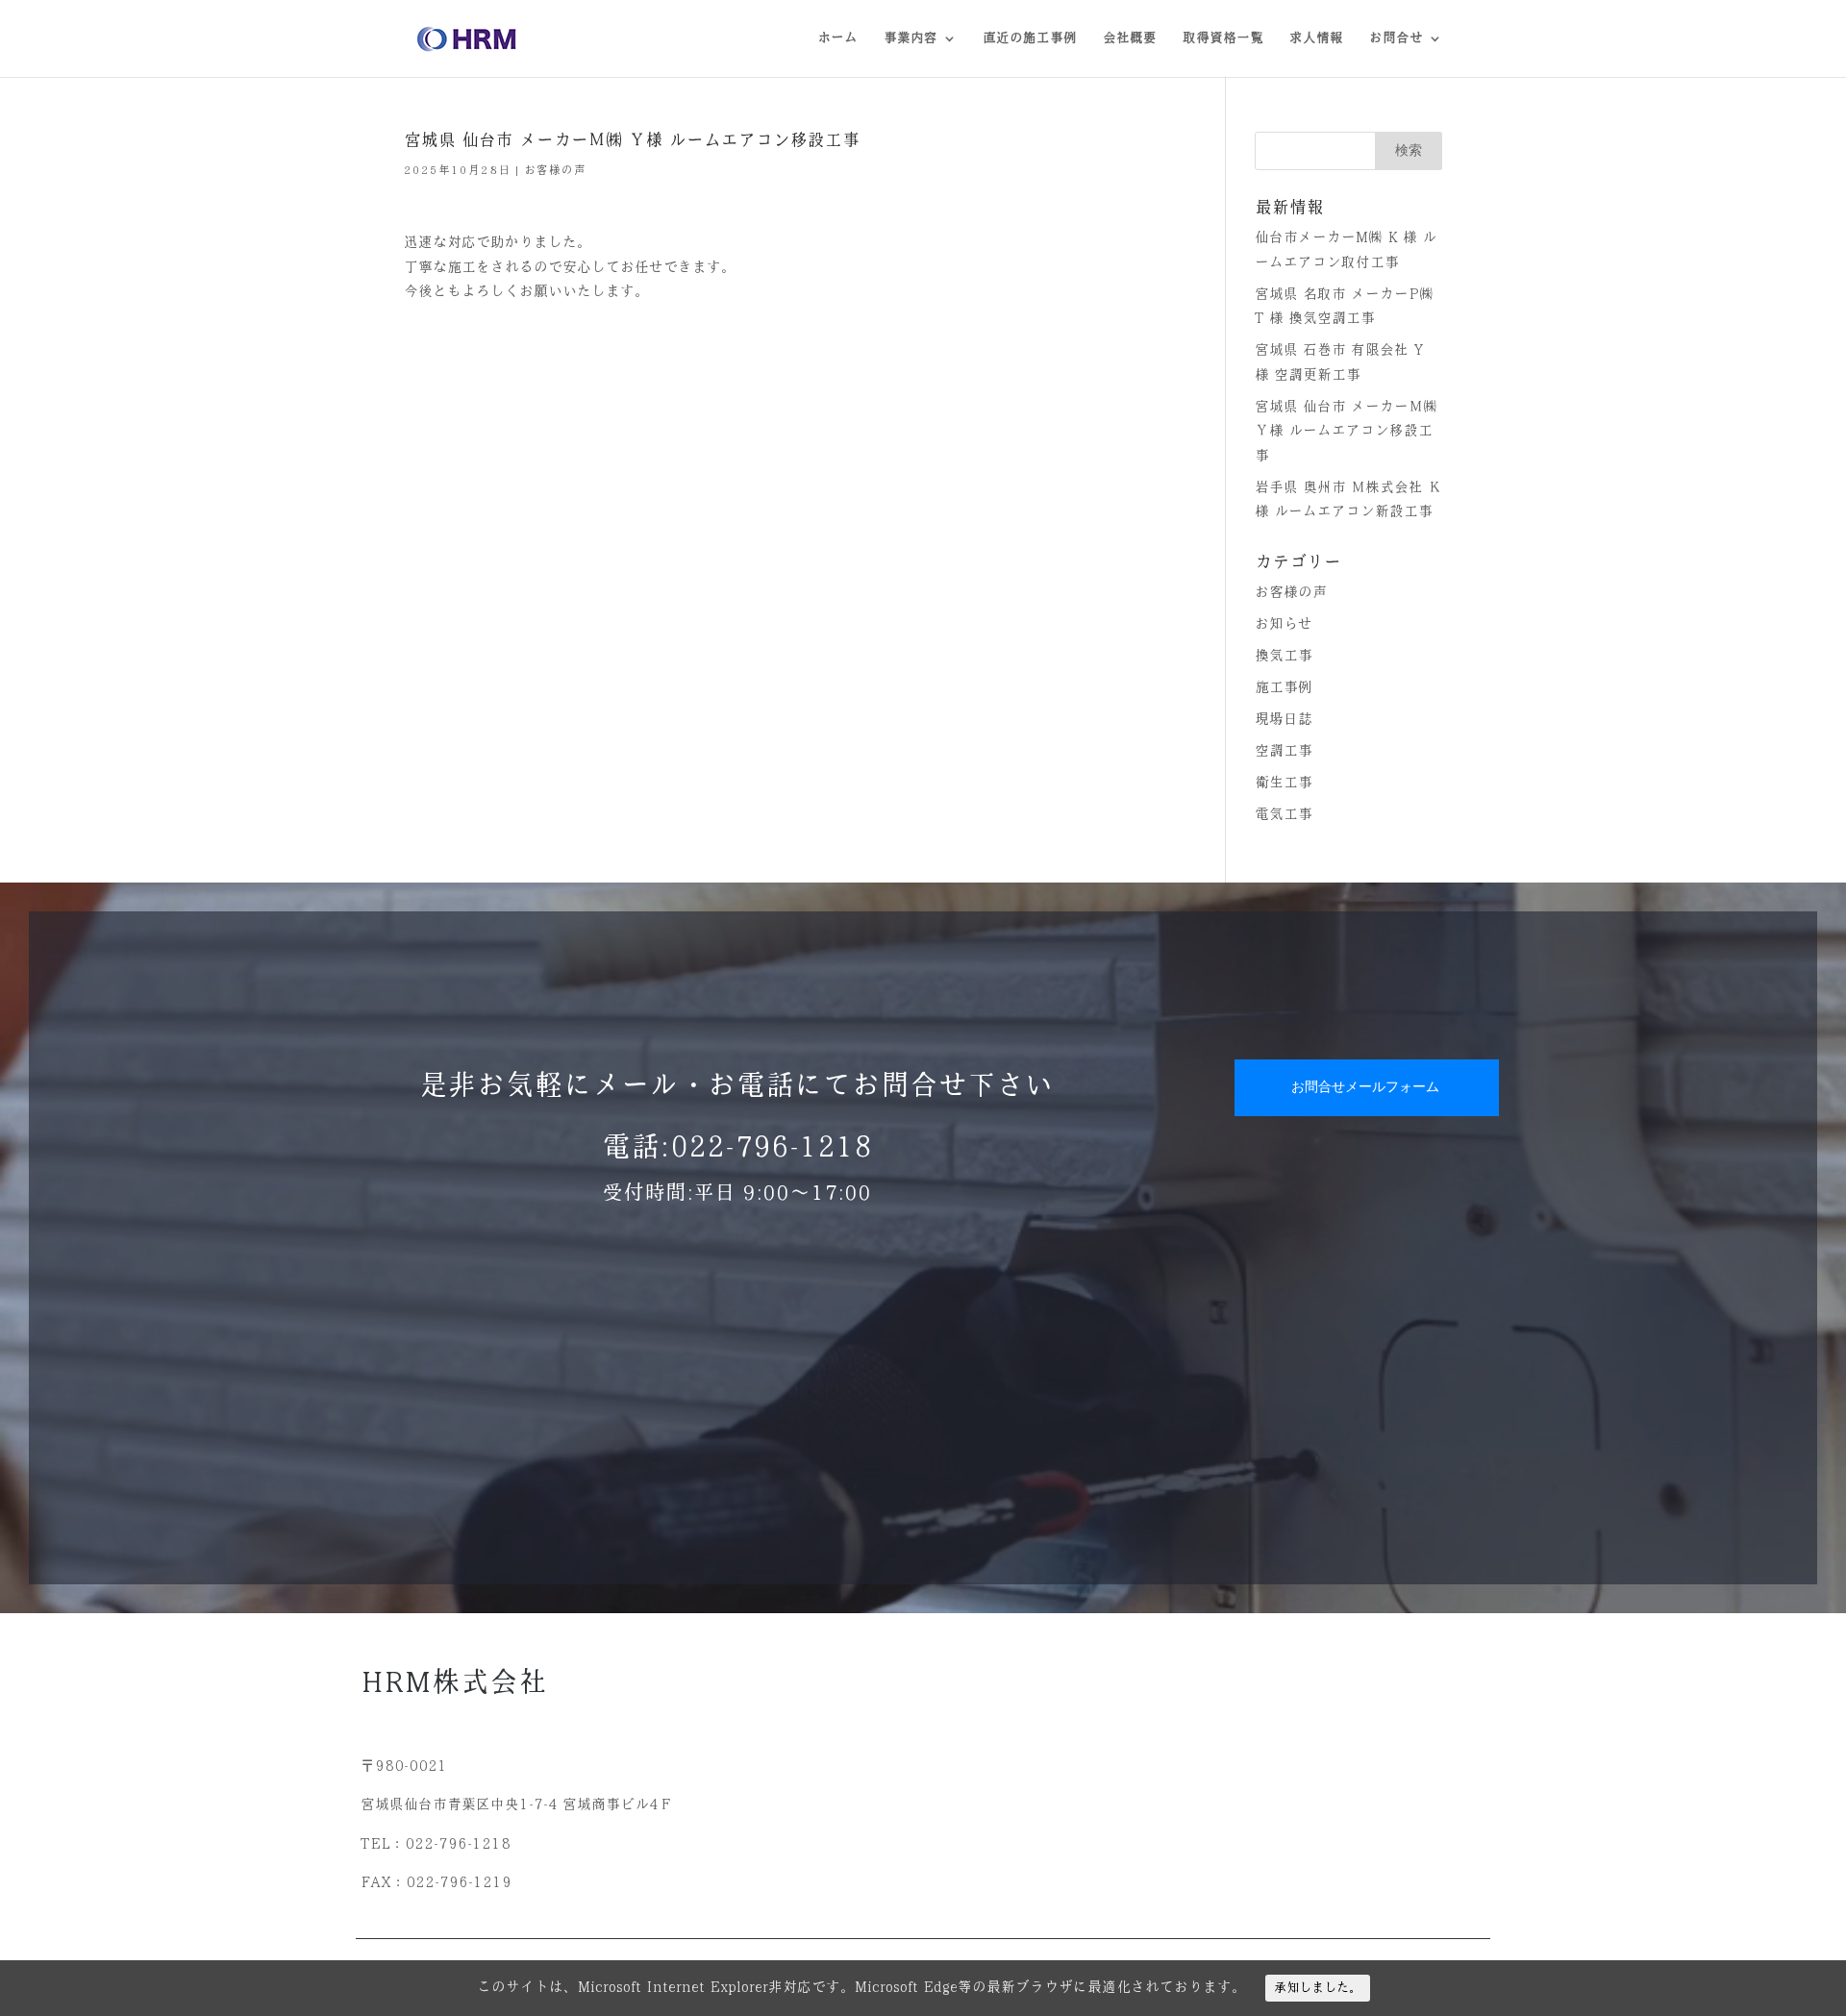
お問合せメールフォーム (1365, 1086)
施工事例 (1284, 687)
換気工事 (1284, 656)
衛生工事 (1284, 783)
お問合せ (1396, 38)
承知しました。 (1318, 1988)
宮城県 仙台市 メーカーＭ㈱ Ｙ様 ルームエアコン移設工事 (1346, 431)
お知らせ (1284, 624)
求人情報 (1316, 38)
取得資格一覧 (1223, 38)
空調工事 (1284, 751)
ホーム (837, 38)
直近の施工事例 (1030, 38)
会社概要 (1130, 38)
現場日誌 (1284, 719)
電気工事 (1284, 814)
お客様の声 (555, 170)
